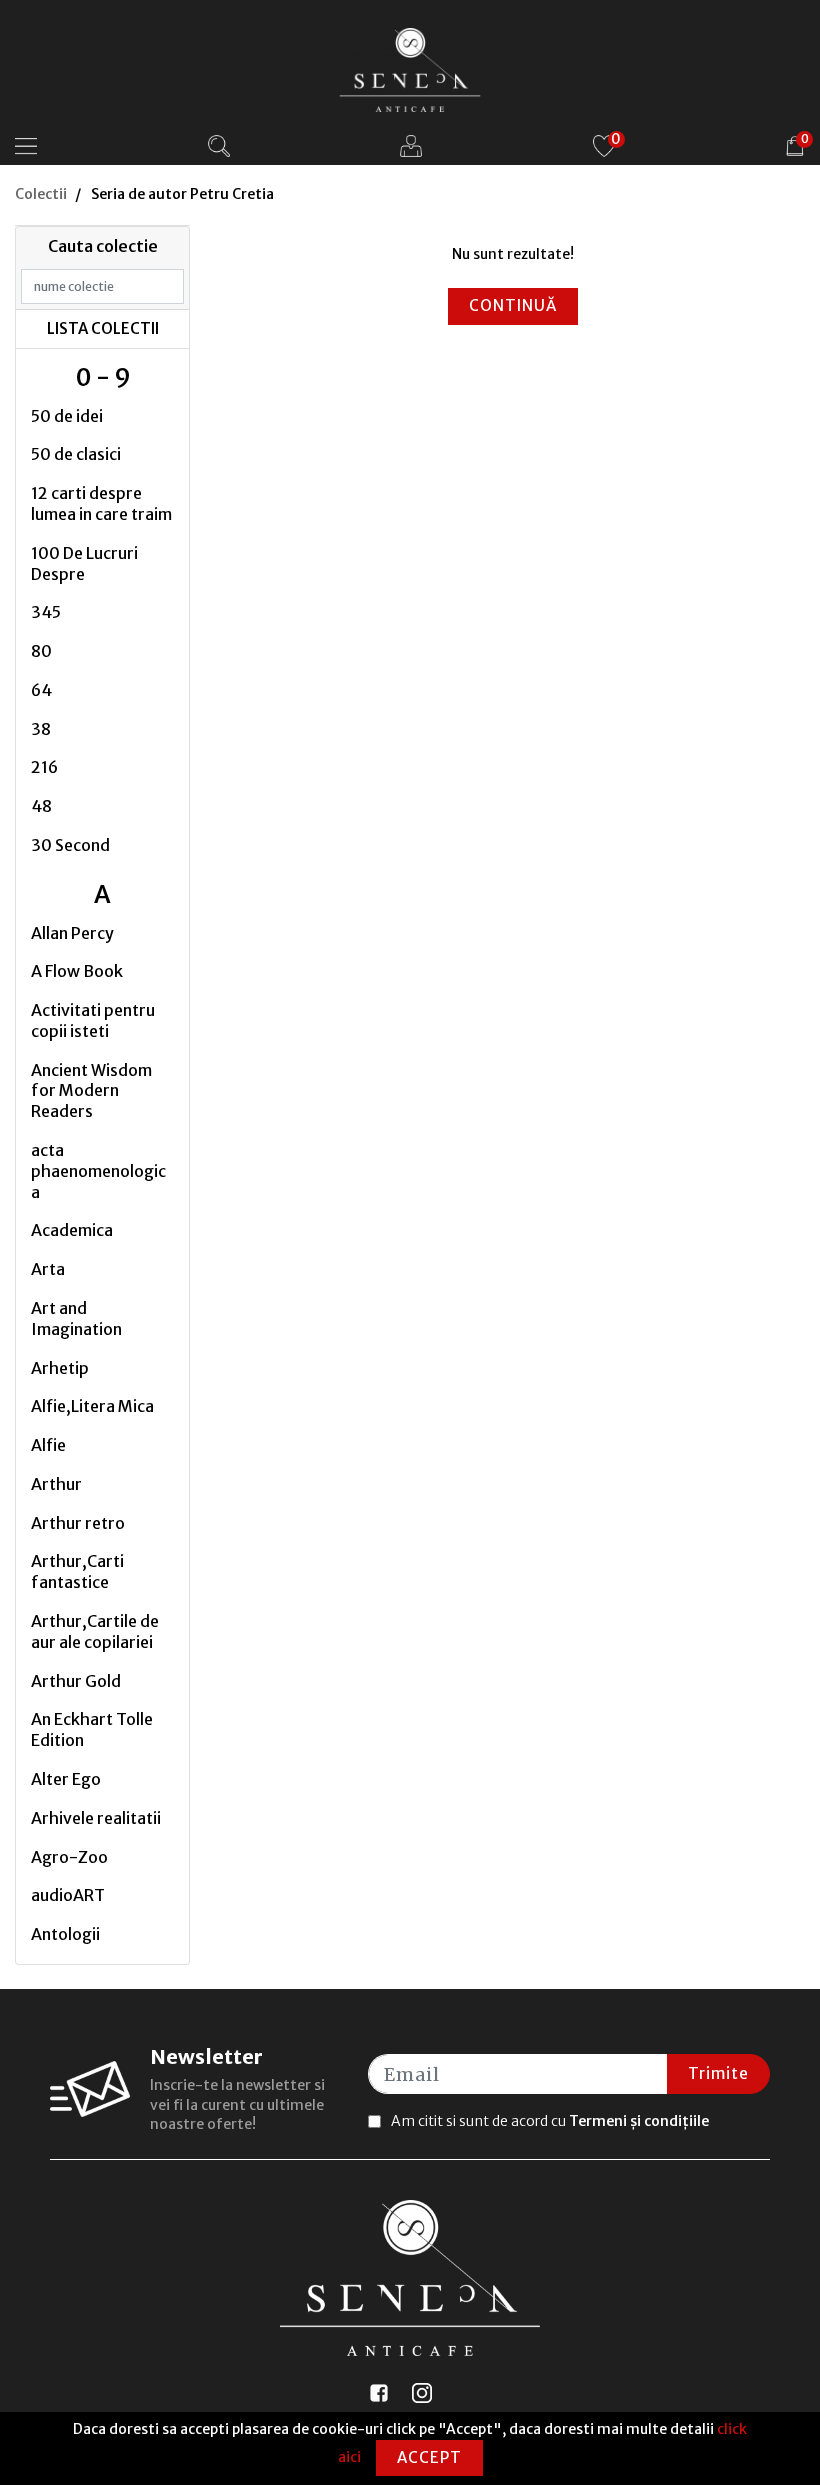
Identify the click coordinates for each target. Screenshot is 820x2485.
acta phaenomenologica (98, 1171)
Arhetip (60, 1368)
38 (41, 729)
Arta (48, 1269)
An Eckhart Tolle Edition (92, 1729)
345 (46, 612)
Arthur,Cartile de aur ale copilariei (95, 1631)
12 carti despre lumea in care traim (101, 503)
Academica (72, 1230)
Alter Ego (66, 1779)
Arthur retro (78, 1523)
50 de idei (67, 416)
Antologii (65, 1934)
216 (44, 767)
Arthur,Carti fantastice (77, 1571)
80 (41, 651)
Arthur (56, 1484)
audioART (68, 1895)
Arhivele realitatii (96, 1818)
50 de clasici (76, 454)
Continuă (513, 305)
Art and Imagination (76, 1318)
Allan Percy (72, 933)
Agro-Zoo (69, 1857)
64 (41, 690)
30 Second (70, 845)
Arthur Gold (76, 1681)
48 (41, 806)
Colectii (41, 194)
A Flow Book (77, 971)
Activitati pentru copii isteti (93, 1020)
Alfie (48, 1445)
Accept (429, 2457)
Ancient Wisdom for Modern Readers (91, 1091)
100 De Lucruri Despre (84, 563)
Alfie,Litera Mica (92, 1406)
